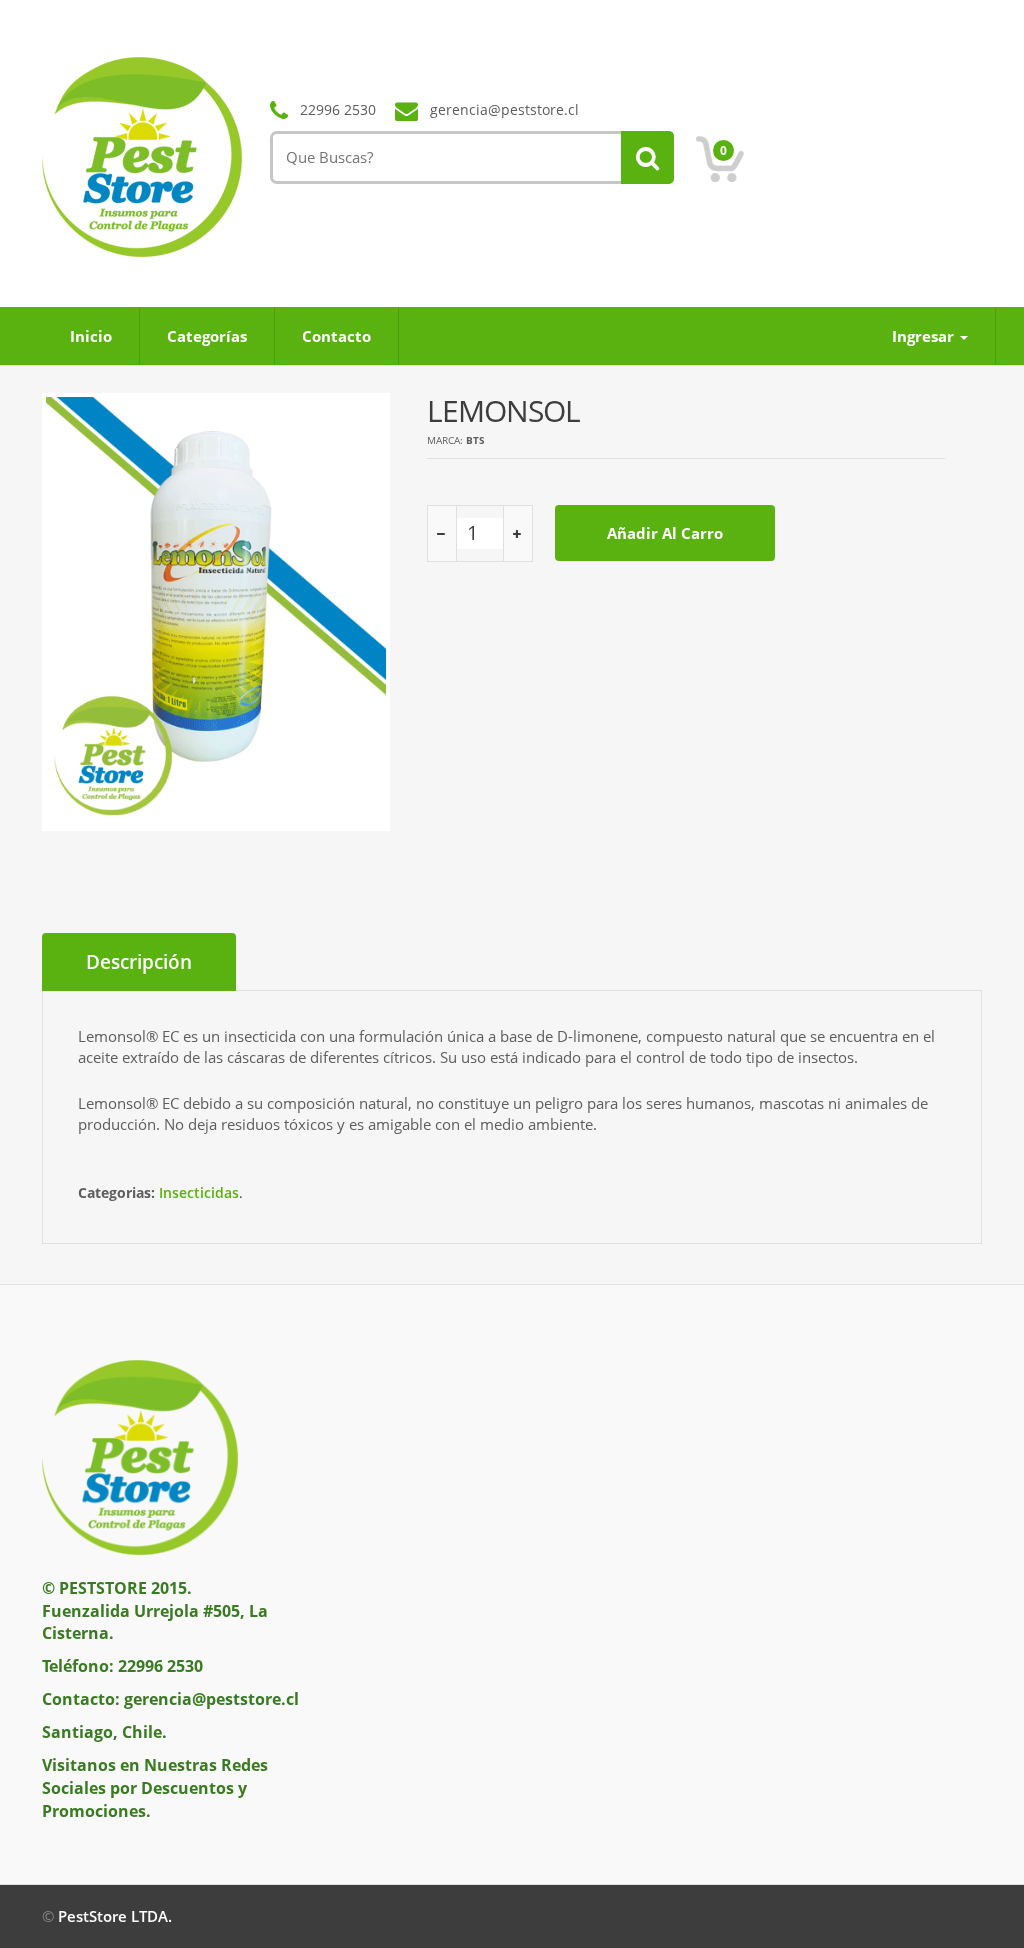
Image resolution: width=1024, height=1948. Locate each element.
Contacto (336, 336)
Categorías (207, 336)
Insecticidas (199, 1192)
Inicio (91, 336)
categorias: (116, 1192)
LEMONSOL (503, 410)
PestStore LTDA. (115, 1916)
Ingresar (925, 336)
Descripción (139, 962)
